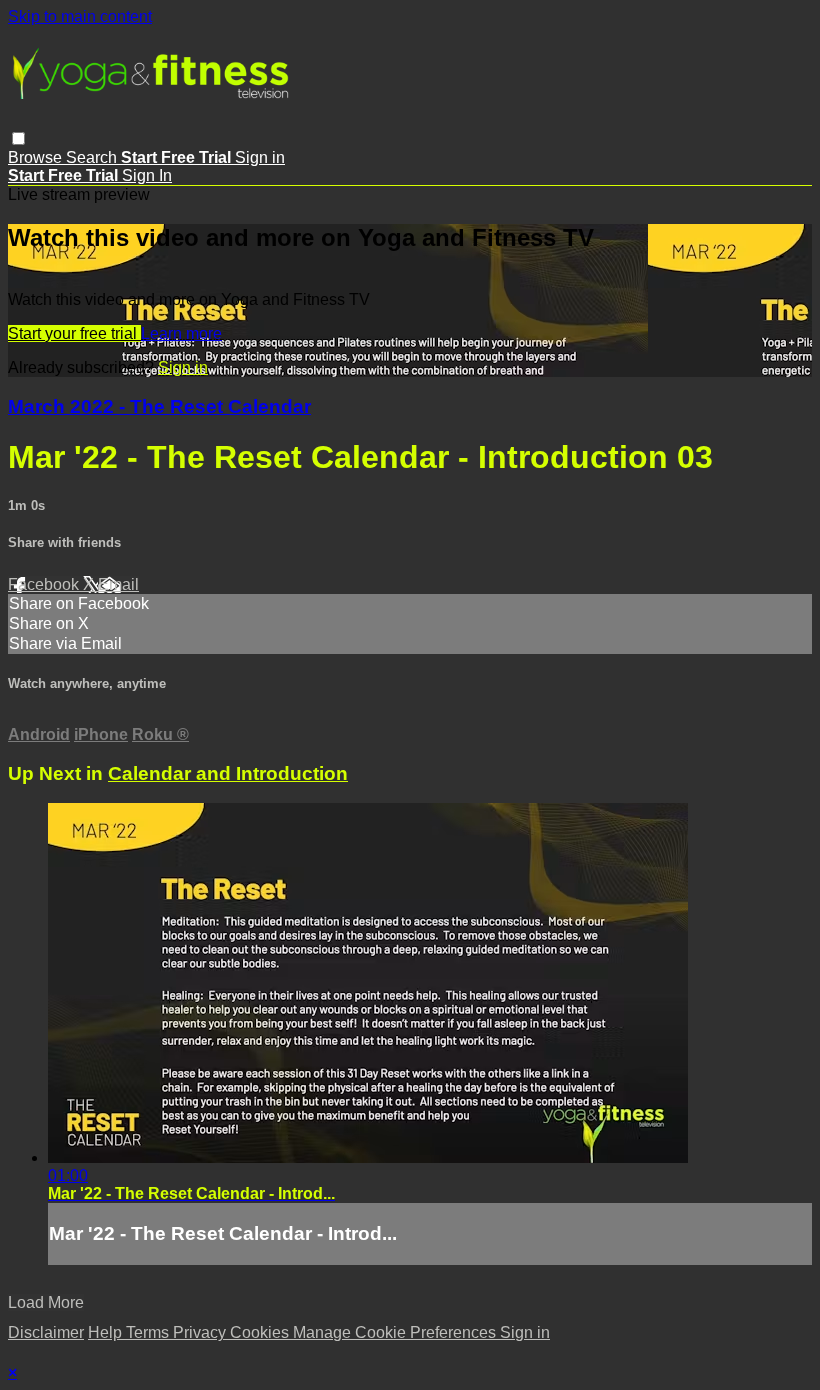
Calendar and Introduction (228, 773)
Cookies (261, 1332)
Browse (37, 157)
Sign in (260, 157)
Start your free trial (74, 333)
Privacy (201, 1332)
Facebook (45, 584)
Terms (149, 1332)
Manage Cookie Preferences (396, 1332)
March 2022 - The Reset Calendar (159, 406)
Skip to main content (80, 16)
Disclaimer (46, 1332)
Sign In (147, 175)
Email (118, 584)
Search (93, 157)
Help (107, 1332)
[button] (18, 138)
